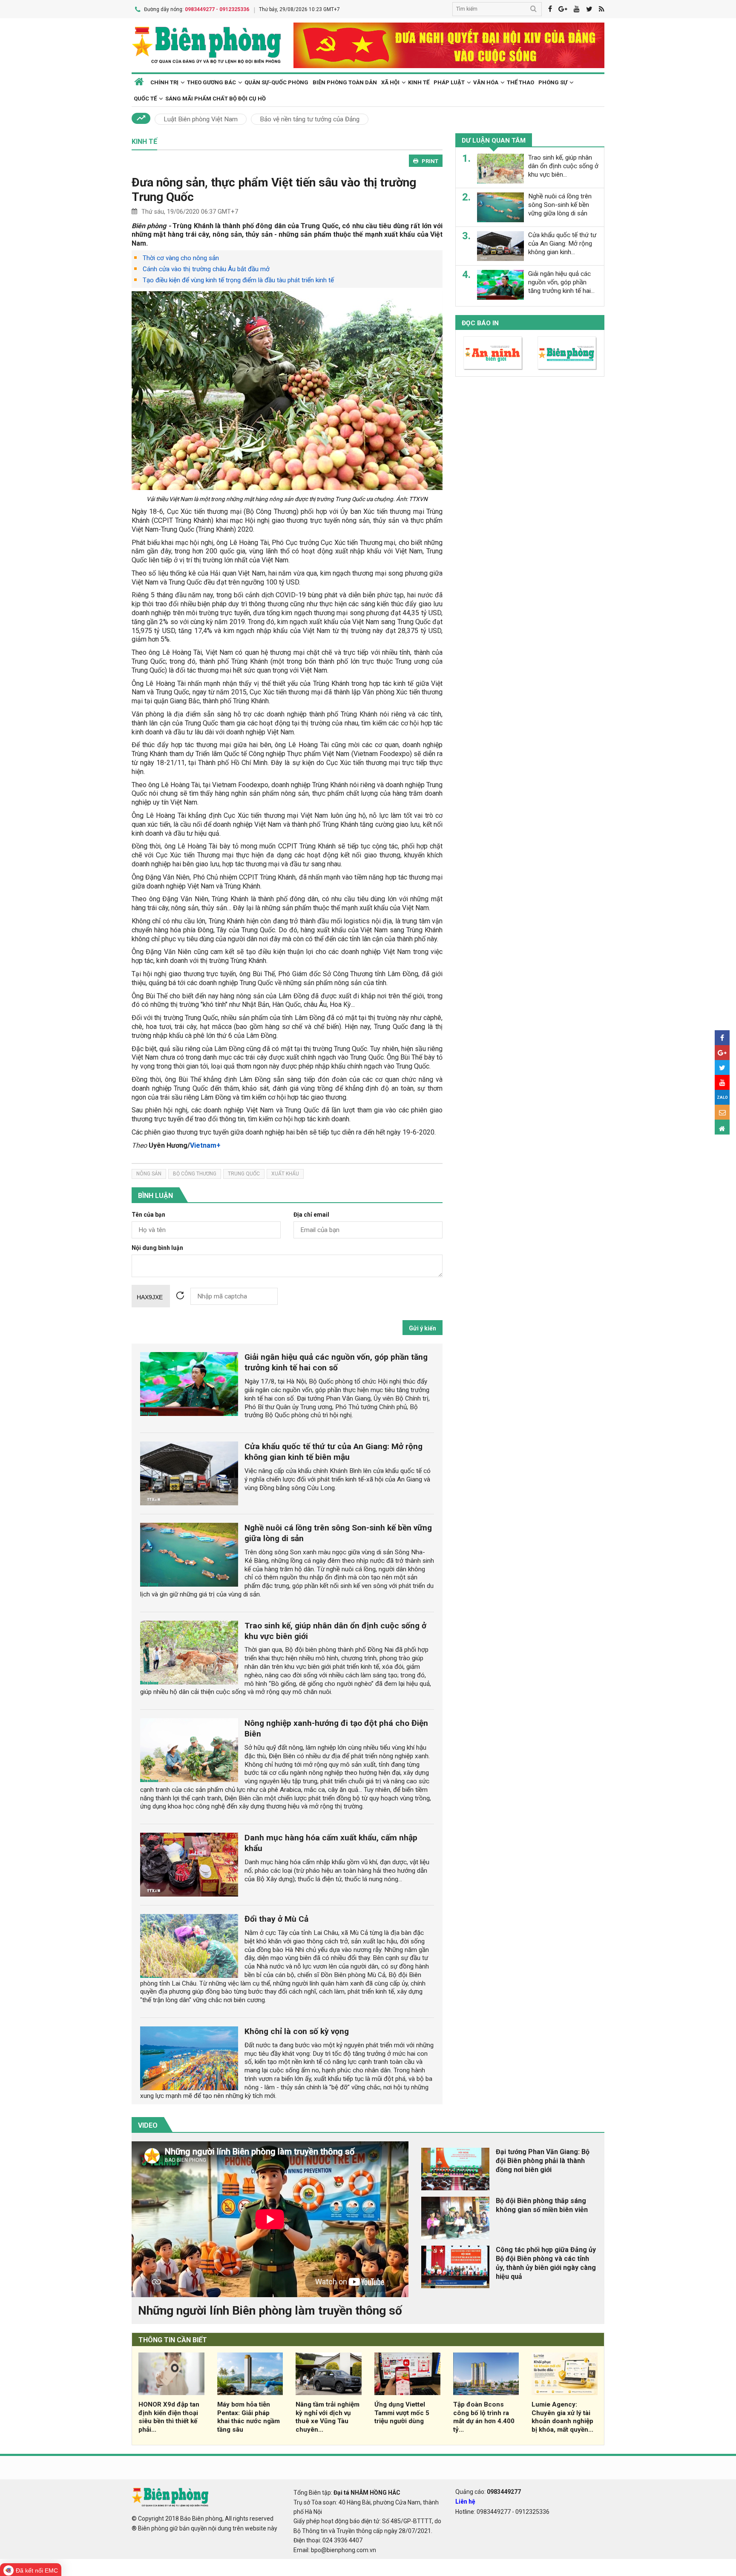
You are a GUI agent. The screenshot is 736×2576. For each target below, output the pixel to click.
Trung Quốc (244, 1174)
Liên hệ (465, 2501)
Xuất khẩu (285, 1174)
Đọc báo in (480, 323)
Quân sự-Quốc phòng (276, 82)
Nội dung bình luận (157, 1248)
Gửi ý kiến (423, 1328)
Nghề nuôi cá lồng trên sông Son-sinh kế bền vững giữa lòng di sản (560, 205)
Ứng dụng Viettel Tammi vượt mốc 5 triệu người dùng (402, 2413)
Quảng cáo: (488, 2492)
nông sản (149, 1174)
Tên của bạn (148, 1215)
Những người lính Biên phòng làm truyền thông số (270, 2311)
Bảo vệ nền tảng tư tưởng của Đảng (310, 119)
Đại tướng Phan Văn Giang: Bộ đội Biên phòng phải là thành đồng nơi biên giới (543, 2161)
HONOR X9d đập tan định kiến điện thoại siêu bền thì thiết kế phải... (169, 2417)
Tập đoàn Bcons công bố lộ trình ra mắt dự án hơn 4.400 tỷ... (484, 2417)
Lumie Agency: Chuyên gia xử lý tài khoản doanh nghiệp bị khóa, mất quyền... (562, 2417)
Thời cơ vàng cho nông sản (181, 258)
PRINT (430, 161)
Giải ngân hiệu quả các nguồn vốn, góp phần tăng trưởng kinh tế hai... (561, 282)
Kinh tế (419, 82)
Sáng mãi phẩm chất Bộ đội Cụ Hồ (216, 99)
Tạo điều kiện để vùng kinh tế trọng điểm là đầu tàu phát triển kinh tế (238, 280)
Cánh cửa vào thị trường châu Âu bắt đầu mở (206, 269)
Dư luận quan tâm (494, 140)
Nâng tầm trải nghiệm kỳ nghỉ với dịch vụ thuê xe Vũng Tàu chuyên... (328, 2417)
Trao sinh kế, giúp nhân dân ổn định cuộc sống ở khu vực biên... (563, 166)
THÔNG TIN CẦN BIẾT (173, 2340)
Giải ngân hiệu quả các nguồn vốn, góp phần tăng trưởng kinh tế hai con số (336, 1362)
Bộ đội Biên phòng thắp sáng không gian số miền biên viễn (542, 2205)
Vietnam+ (205, 1145)
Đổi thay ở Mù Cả (276, 1919)
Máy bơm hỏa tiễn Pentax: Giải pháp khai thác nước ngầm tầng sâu (249, 2417)
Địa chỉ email (311, 1215)
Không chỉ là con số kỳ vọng (297, 2031)
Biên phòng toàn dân (345, 82)
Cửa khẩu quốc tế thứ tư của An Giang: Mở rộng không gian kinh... (562, 244)
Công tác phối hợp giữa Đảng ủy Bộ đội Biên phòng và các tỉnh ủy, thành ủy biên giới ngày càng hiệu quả (546, 2263)
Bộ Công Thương (195, 1174)
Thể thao (520, 82)
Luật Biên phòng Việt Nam (201, 119)
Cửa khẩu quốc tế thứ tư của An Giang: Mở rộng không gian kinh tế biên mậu (333, 1452)
